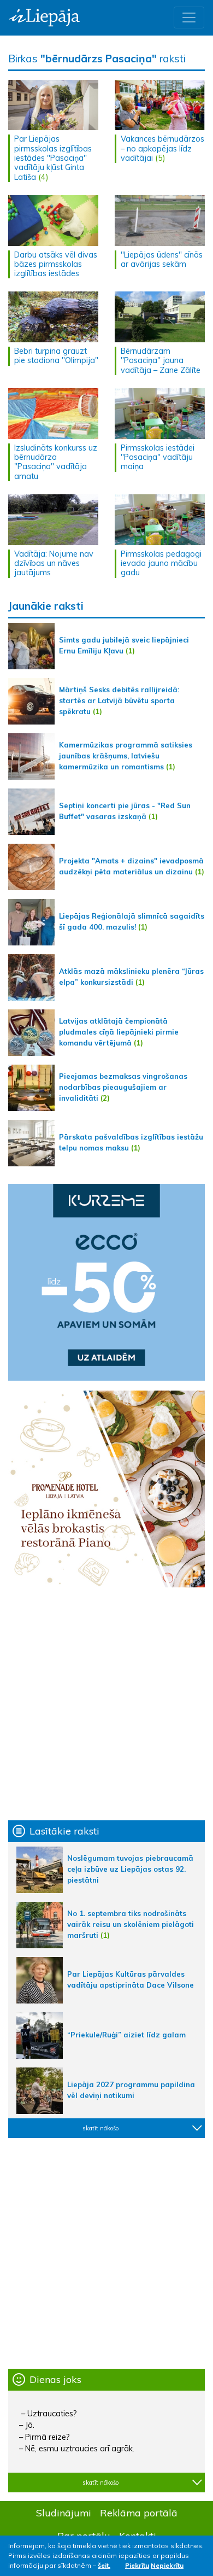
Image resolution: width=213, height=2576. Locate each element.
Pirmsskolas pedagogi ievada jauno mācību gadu (161, 563)
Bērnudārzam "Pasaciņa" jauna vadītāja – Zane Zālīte (161, 361)
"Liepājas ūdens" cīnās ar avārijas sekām (162, 259)
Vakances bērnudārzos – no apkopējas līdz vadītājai (162, 148)
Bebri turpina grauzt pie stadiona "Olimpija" (56, 356)
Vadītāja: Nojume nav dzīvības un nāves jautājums (54, 563)
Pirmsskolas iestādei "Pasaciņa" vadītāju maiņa (158, 457)
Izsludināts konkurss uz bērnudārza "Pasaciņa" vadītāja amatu (56, 462)
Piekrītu (137, 2565)
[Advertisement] (106, 1704)
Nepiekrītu (167, 2565)
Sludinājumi (64, 2513)
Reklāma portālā (139, 2513)
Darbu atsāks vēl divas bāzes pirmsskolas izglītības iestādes (56, 264)
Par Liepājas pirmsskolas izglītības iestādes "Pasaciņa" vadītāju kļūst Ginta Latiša (53, 158)
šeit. (104, 2565)
